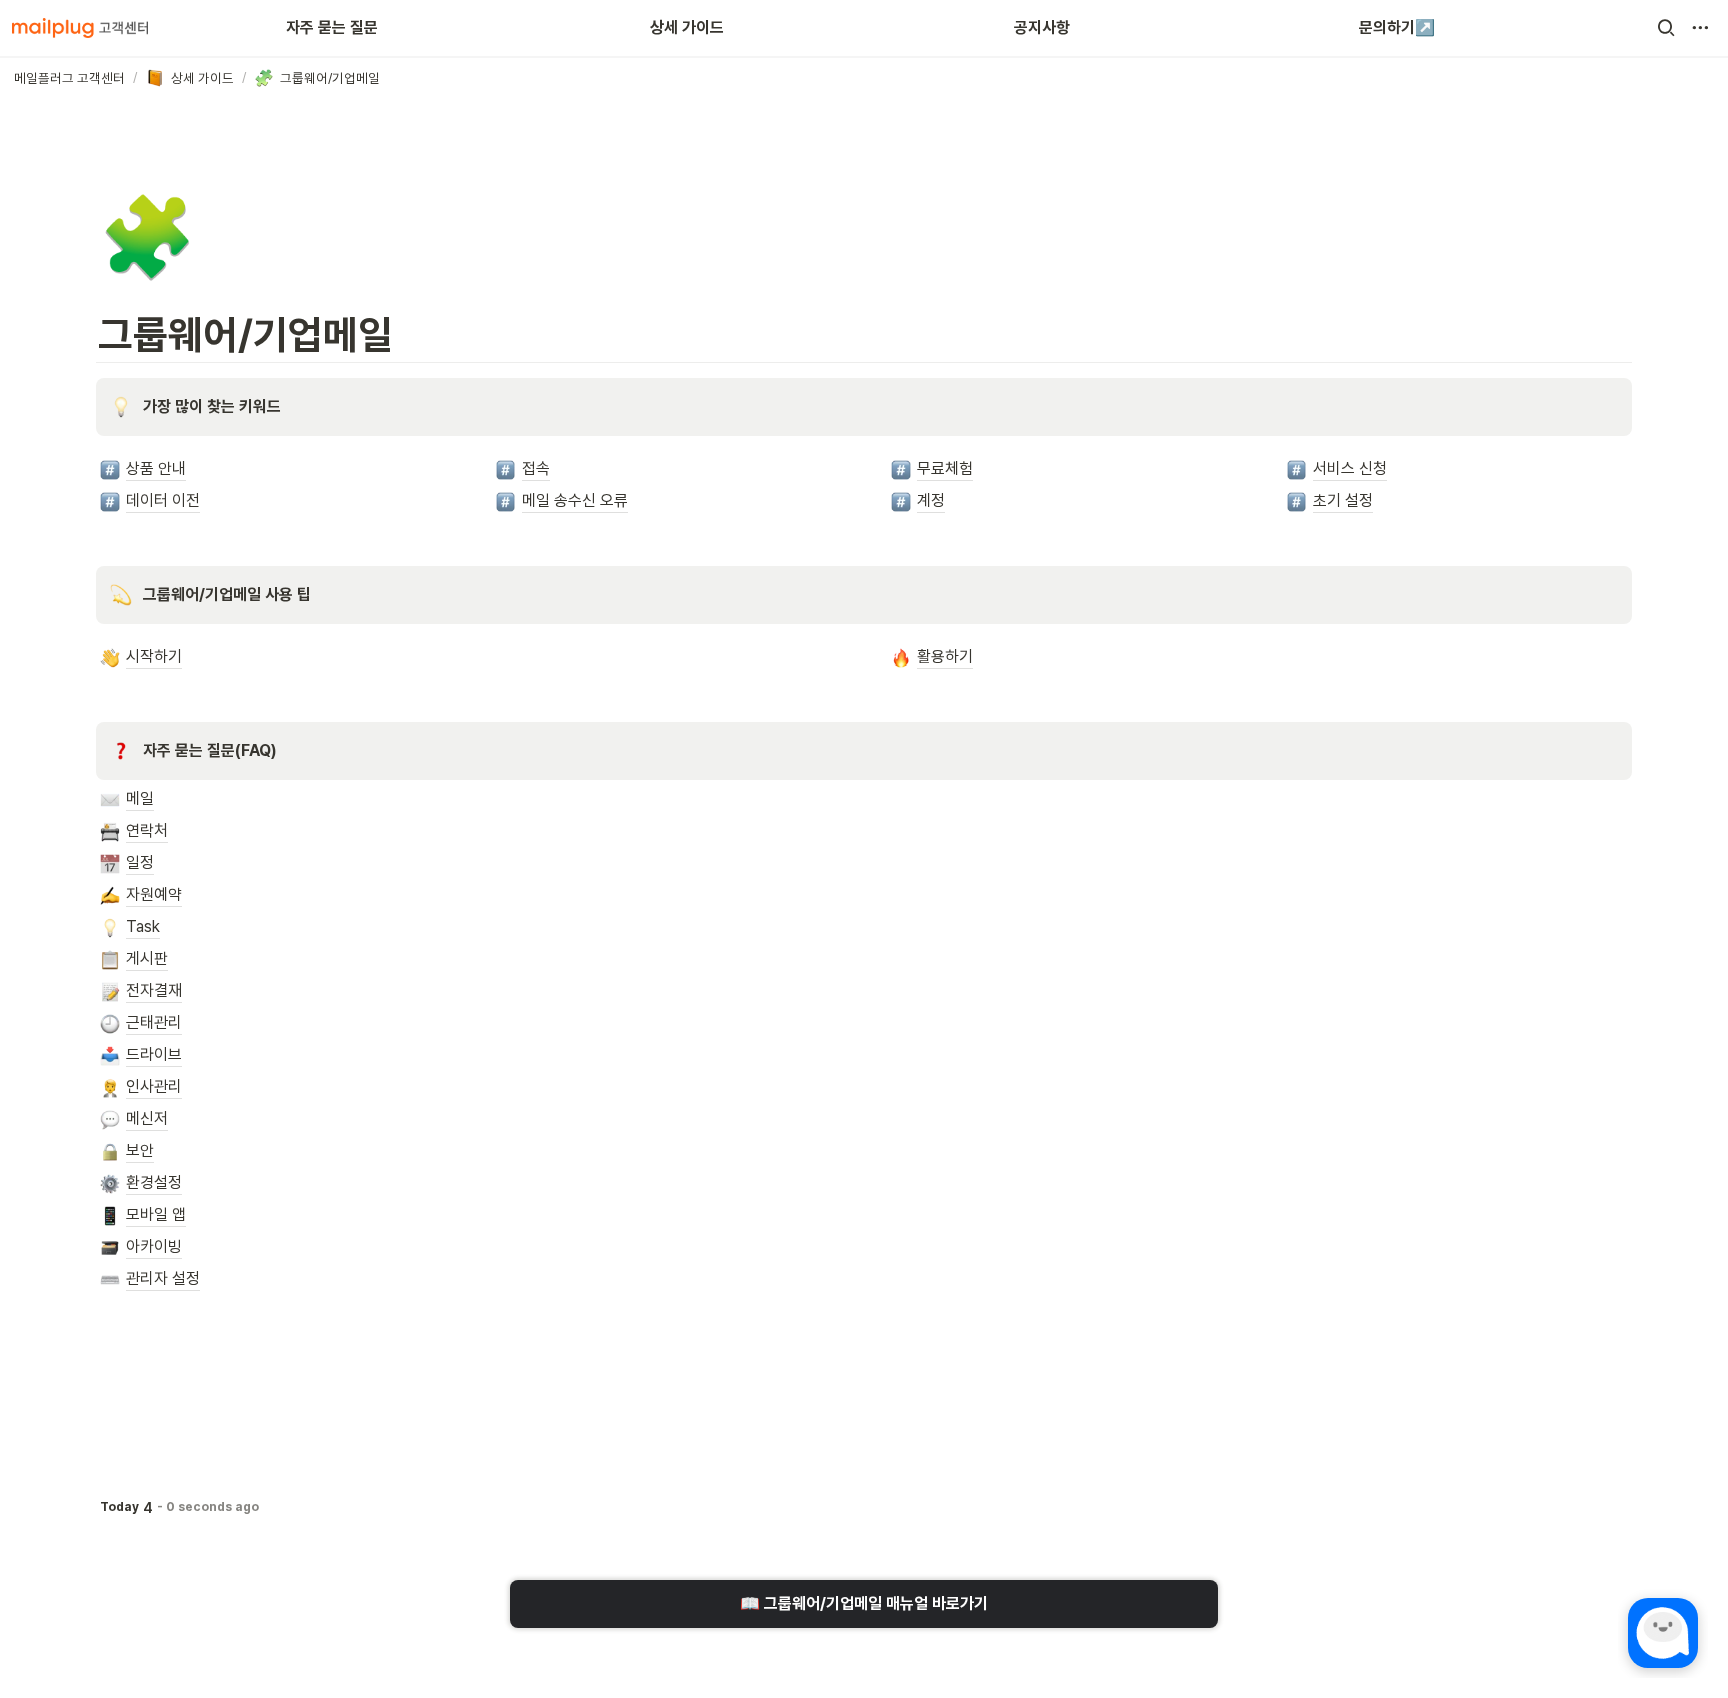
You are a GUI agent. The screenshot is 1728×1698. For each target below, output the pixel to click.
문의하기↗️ (1397, 27)
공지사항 (1042, 27)
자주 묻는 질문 (332, 27)
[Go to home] (80, 28)
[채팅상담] (1663, 1633)
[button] (1666, 28)
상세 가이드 (687, 27)
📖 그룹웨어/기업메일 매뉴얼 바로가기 (864, 1603)
